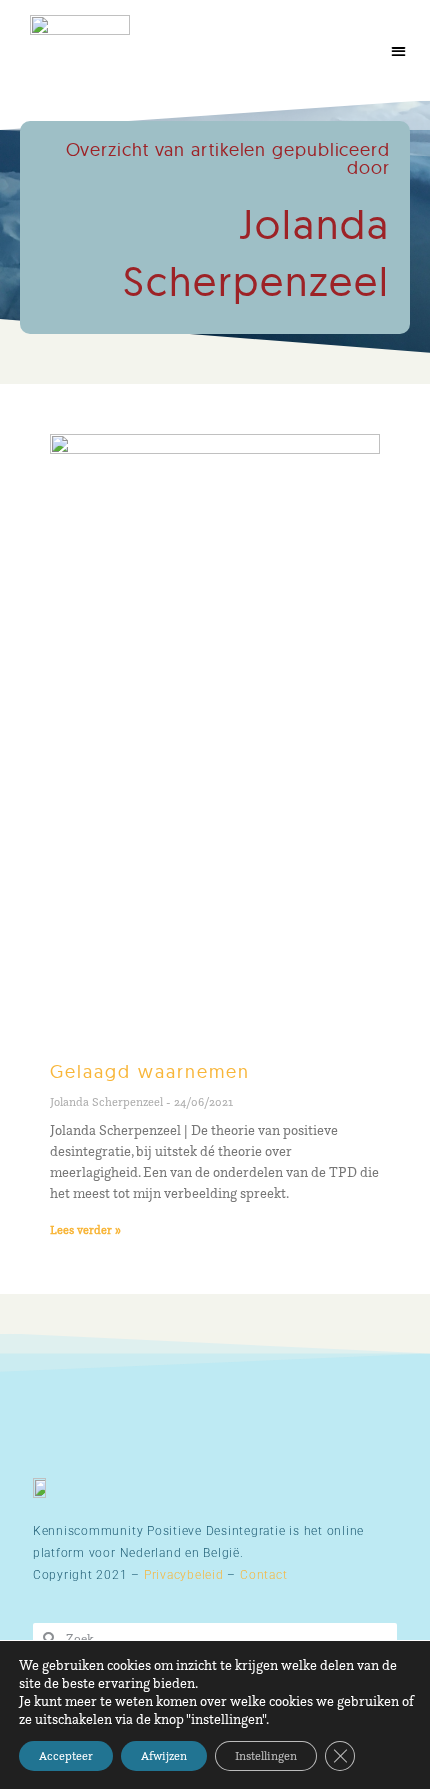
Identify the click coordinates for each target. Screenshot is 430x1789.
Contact (263, 1575)
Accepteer (66, 1755)
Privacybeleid (184, 1575)
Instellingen (266, 1755)
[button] (399, 50)
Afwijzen (164, 1755)
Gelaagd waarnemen (150, 1071)
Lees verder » (85, 1229)
